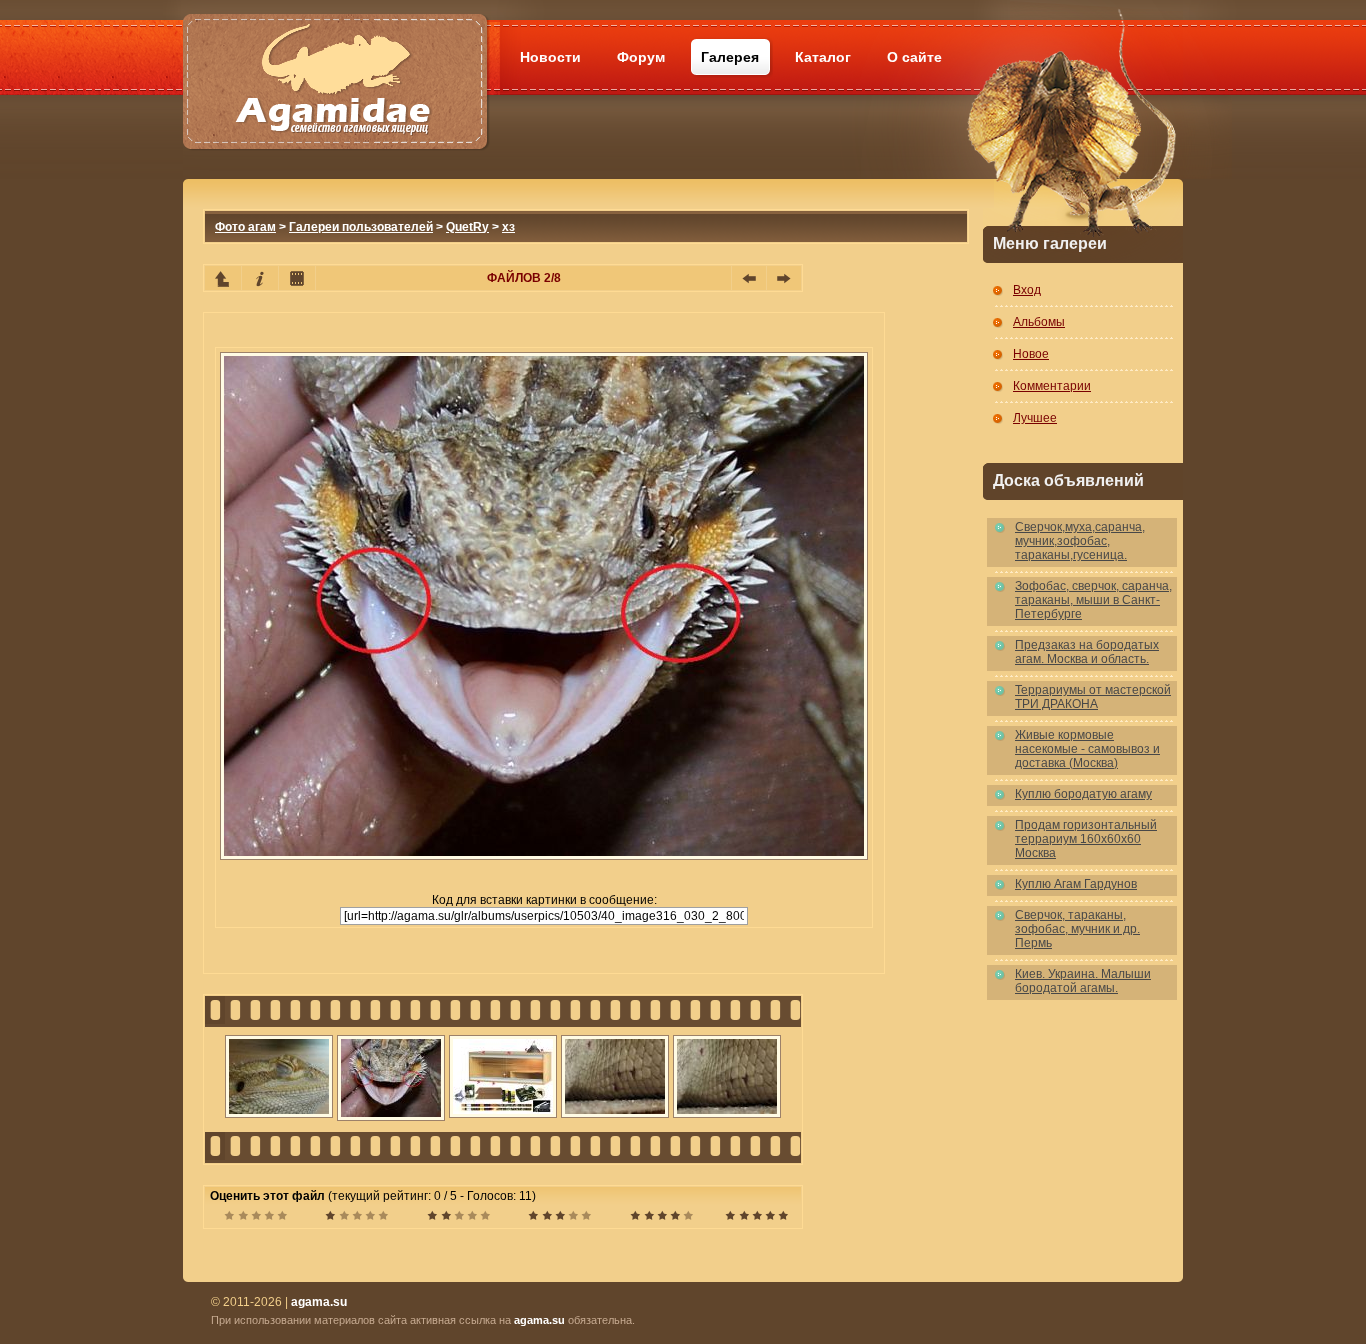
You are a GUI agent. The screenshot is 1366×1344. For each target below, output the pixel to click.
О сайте (914, 57)
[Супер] (756, 1218)
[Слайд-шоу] (297, 278)
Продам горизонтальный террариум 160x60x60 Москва (1086, 839)
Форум (641, 57)
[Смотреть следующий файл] (784, 278)
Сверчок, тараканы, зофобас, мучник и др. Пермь (1077, 929)
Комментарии (1052, 386)
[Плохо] (356, 1218)
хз (508, 227)
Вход (1027, 290)
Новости (550, 57)
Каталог (823, 57)
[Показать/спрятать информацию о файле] (260, 278)
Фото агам (245, 227)
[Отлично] (661, 1218)
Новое (1031, 354)
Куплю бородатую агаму (1083, 794)
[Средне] (458, 1218)
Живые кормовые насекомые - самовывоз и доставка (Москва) (1087, 749)
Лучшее (1035, 418)
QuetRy (467, 227)
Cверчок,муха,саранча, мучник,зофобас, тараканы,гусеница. (1080, 541)
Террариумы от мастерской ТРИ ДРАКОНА (1093, 697)
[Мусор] (255, 1218)
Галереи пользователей (361, 227)
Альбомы (1039, 322)
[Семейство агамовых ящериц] (334, 57)
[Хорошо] (559, 1218)
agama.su (539, 1320)
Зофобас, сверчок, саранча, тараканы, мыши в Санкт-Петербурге (1093, 600)
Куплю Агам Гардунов (1076, 884)
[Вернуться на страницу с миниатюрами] (223, 278)
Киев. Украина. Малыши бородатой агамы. (1083, 981)
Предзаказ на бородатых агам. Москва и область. (1087, 652)
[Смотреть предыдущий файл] (749, 278)
